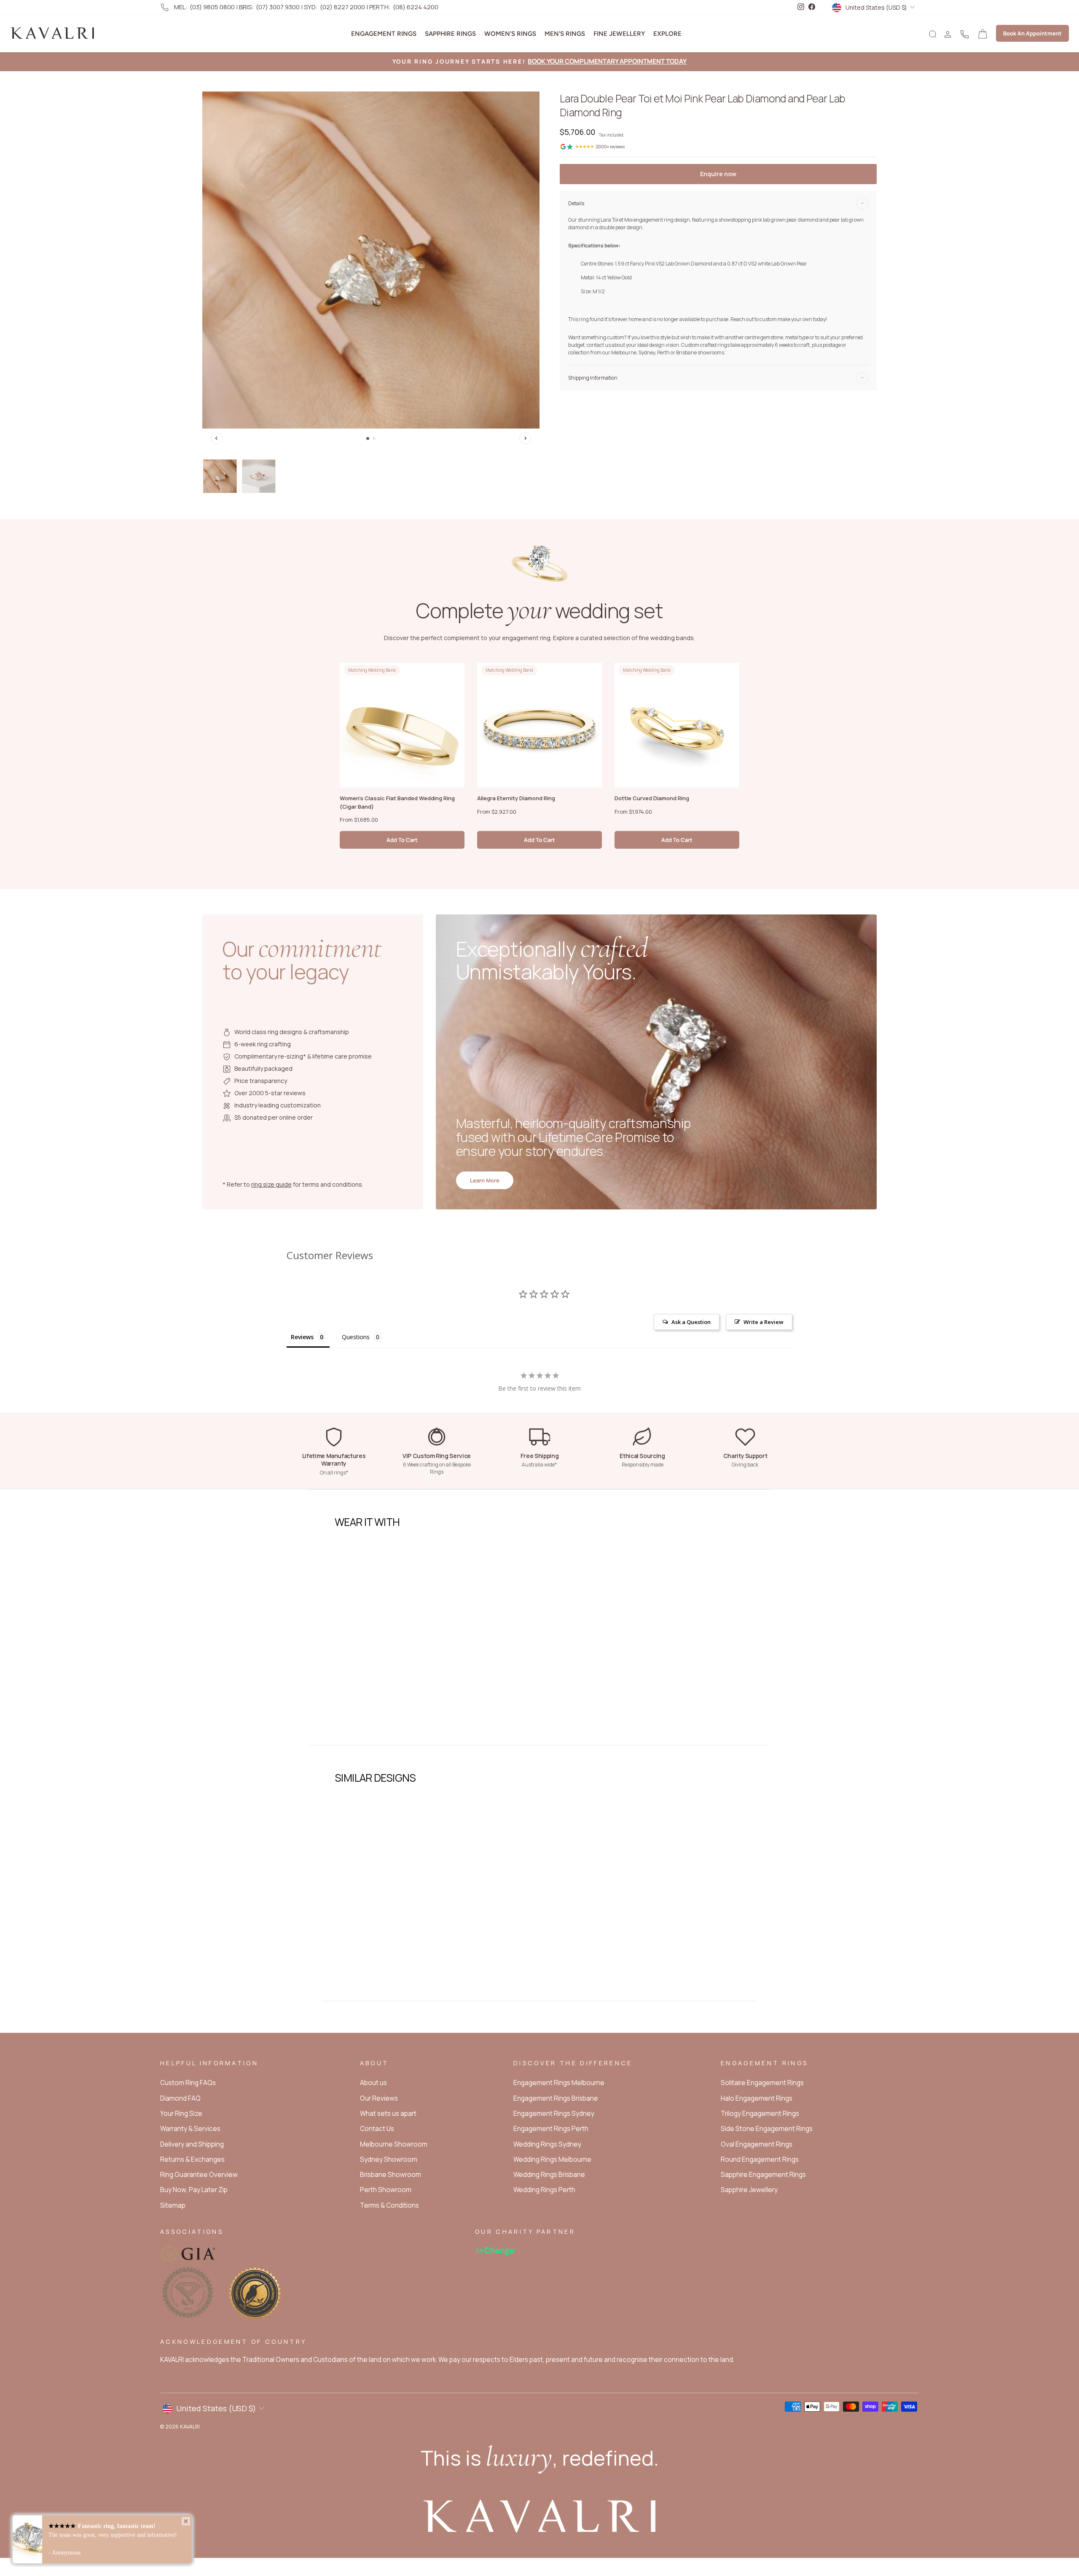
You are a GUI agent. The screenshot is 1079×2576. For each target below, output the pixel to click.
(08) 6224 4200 (416, 7)
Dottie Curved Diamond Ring (652, 798)
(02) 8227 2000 (342, 7)
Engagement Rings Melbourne (559, 2083)
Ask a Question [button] (691, 1322)
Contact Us (377, 2129)
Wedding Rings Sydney (547, 2144)
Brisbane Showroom (391, 2175)
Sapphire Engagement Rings (763, 2175)
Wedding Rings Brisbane (549, 2175)
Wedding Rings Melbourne (552, 2159)
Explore (667, 34)
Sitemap (173, 2205)
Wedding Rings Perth (544, 2190)
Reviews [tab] (302, 1337)
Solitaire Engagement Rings (762, 2083)
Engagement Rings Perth (551, 2129)
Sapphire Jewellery (749, 2190)
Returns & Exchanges (192, 2159)
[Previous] (217, 438)
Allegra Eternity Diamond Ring (516, 798)
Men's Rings (565, 34)
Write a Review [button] (764, 1322)
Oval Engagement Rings (757, 2144)
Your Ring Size (181, 2114)
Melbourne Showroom (394, 2144)
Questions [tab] (356, 1337)
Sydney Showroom (389, 2159)
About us (373, 2083)
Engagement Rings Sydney (554, 2114)
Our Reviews (379, 2098)
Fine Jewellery (619, 34)
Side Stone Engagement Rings (767, 2129)
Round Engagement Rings (760, 2159)
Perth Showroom (386, 2190)
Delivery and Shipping (192, 2144)
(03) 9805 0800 (212, 7)
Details (576, 203)
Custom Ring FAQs (188, 2083)
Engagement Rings (384, 34)
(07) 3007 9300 (278, 7)
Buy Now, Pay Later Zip (194, 2190)
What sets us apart (388, 2114)
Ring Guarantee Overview (199, 2175)
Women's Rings (510, 34)
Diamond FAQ (180, 2098)
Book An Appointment (1032, 33)
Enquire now (718, 174)
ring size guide (271, 1184)
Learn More (485, 1180)
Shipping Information (593, 378)
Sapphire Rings (450, 34)
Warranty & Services (190, 2129)
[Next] (525, 438)
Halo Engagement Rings (757, 2098)
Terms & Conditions (389, 2205)
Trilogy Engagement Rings (760, 2114)
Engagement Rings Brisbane (556, 2098)
